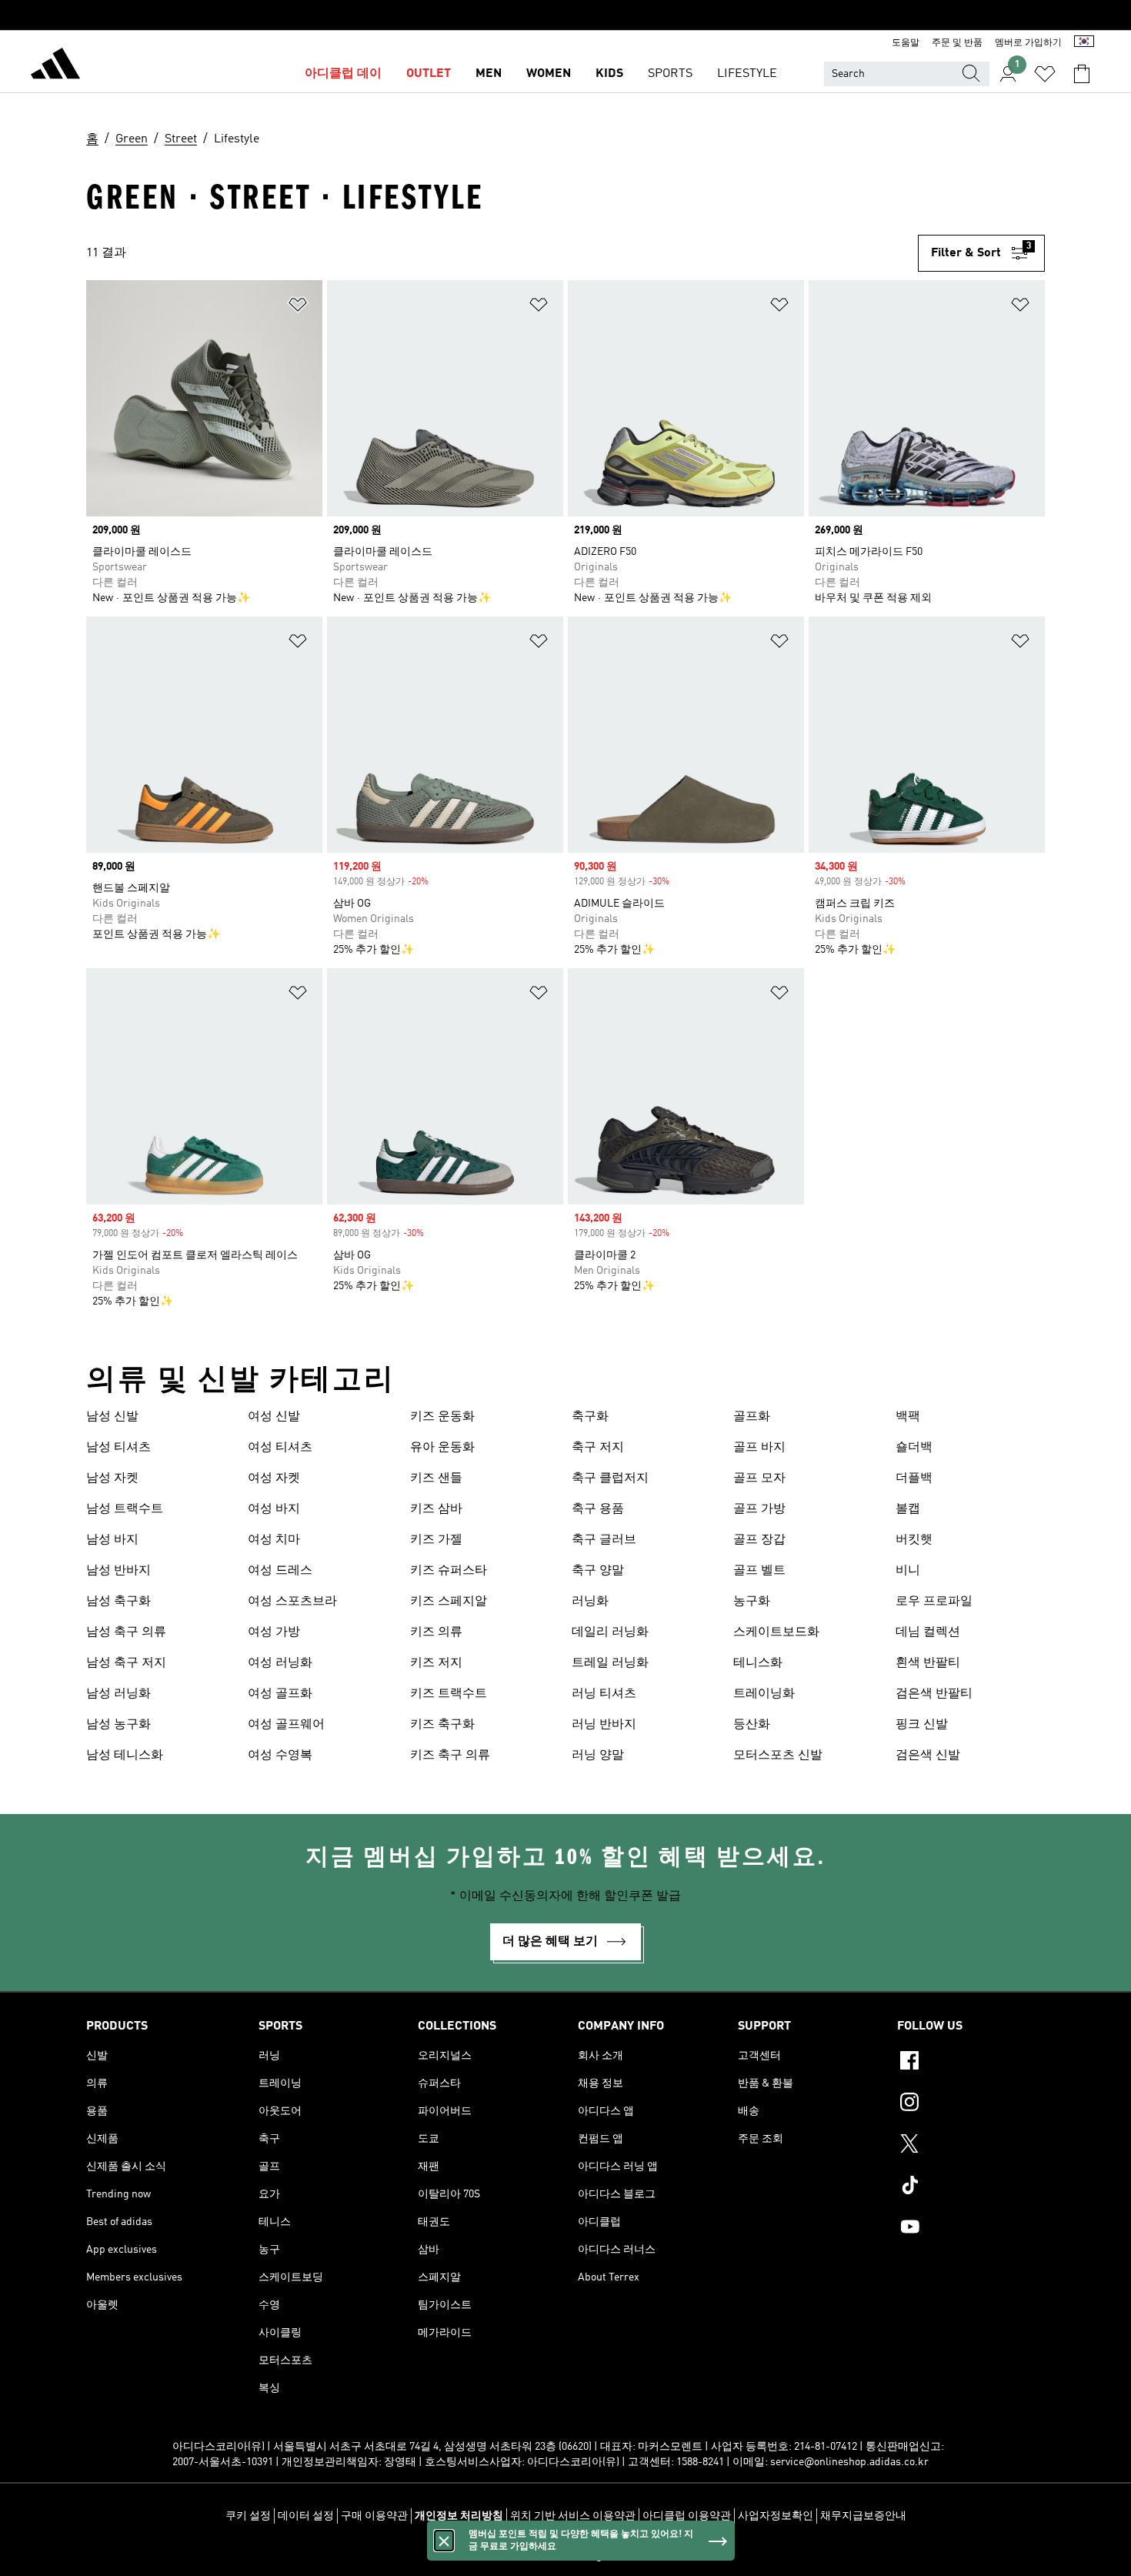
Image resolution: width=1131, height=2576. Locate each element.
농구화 (752, 1602)
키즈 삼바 (436, 1509)
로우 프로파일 (934, 1602)
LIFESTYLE (747, 74)
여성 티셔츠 (280, 1448)
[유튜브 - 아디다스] (971, 2229)
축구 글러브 (604, 1540)
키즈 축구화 (442, 1725)
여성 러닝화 (280, 1663)
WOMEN (549, 74)
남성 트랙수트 (125, 1509)
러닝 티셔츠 (604, 1694)
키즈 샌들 (436, 1478)
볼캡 (908, 1509)
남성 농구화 (118, 1725)
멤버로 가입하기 (1028, 43)
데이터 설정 (306, 2516)
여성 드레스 (280, 1571)
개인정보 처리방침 (459, 2516)
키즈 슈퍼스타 (449, 1571)
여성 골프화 (280, 1694)
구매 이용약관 (374, 2516)
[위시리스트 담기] (298, 307)
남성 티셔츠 (118, 1448)
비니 (908, 1571)
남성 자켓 (112, 1478)
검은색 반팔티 (934, 1694)
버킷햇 (914, 1540)
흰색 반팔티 (928, 1663)
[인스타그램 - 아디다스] (971, 2104)
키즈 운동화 (442, 1417)
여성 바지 (274, 1509)
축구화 (590, 1417)
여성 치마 (274, 1540)
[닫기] (444, 2541)
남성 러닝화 (118, 1694)
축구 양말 (598, 1571)
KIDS (609, 74)
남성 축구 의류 (126, 1632)
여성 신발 (274, 1417)
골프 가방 (759, 1509)
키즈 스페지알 (449, 1602)
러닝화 (590, 1602)
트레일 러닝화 (610, 1663)
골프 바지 (759, 1448)
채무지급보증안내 (863, 2516)
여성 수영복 (280, 1756)
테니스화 (758, 1663)
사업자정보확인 (776, 2516)
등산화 (752, 1725)
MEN (489, 74)
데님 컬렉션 (928, 1632)
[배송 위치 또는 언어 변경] (1084, 43)
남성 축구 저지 (126, 1663)
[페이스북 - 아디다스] (971, 2063)
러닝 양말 (598, 1756)
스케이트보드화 (776, 1632)
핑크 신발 (922, 1725)
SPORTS (670, 74)
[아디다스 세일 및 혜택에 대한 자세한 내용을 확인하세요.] (565, 15)
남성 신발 (112, 1417)
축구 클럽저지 (610, 1478)
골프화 (752, 1417)
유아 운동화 (442, 1448)
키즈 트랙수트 (449, 1694)
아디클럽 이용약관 (687, 2516)
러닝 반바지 (604, 1725)
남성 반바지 (118, 1571)
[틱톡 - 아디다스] (971, 2187)
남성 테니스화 (125, 1756)
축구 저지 (598, 1448)
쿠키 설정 (248, 2516)
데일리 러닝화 (610, 1632)
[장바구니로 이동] (1082, 74)
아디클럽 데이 (343, 74)
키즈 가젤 (436, 1540)
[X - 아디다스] (971, 2146)
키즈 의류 (436, 1632)
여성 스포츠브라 (292, 1602)
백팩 (908, 1417)
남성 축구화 (118, 1602)
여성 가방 (274, 1632)
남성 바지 (112, 1540)
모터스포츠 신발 (778, 1756)
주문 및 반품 (957, 43)
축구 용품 (598, 1509)
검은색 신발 (928, 1756)
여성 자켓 (274, 1478)
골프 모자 (759, 1478)
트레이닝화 (764, 1694)
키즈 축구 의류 (450, 1756)
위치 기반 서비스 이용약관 (573, 2516)
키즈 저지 (436, 1663)
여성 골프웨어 (286, 1725)
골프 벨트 (759, 1571)
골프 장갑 (759, 1540)
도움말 (906, 43)
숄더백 (914, 1448)
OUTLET (429, 74)
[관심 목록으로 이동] (1045, 74)
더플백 (914, 1478)
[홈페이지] (55, 66)
